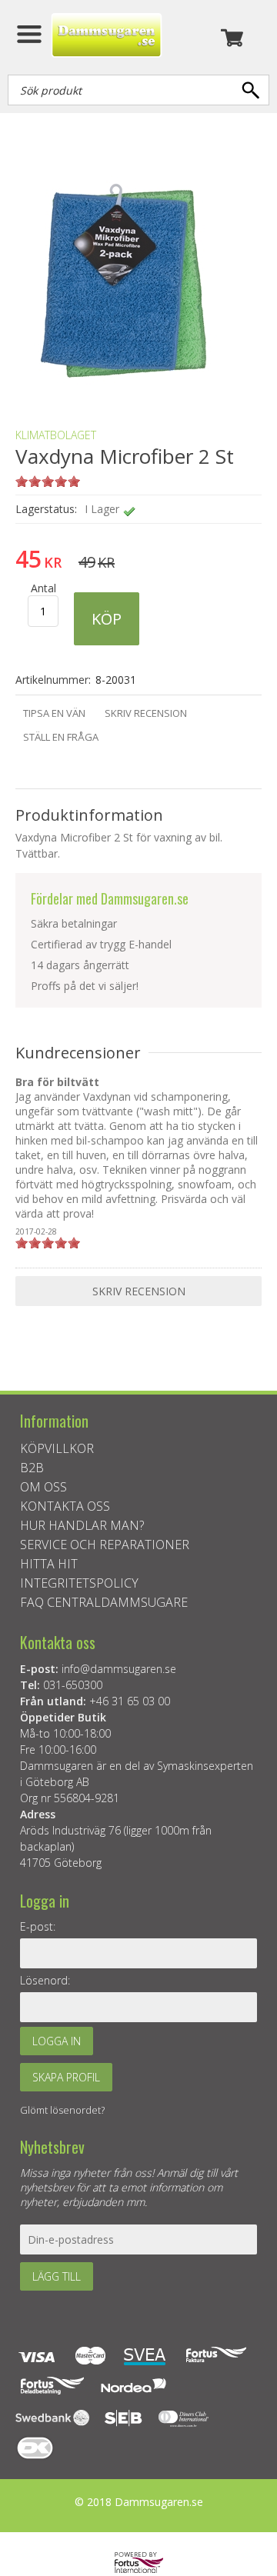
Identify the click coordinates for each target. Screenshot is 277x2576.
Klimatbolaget (56, 435)
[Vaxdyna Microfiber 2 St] (123, 390)
